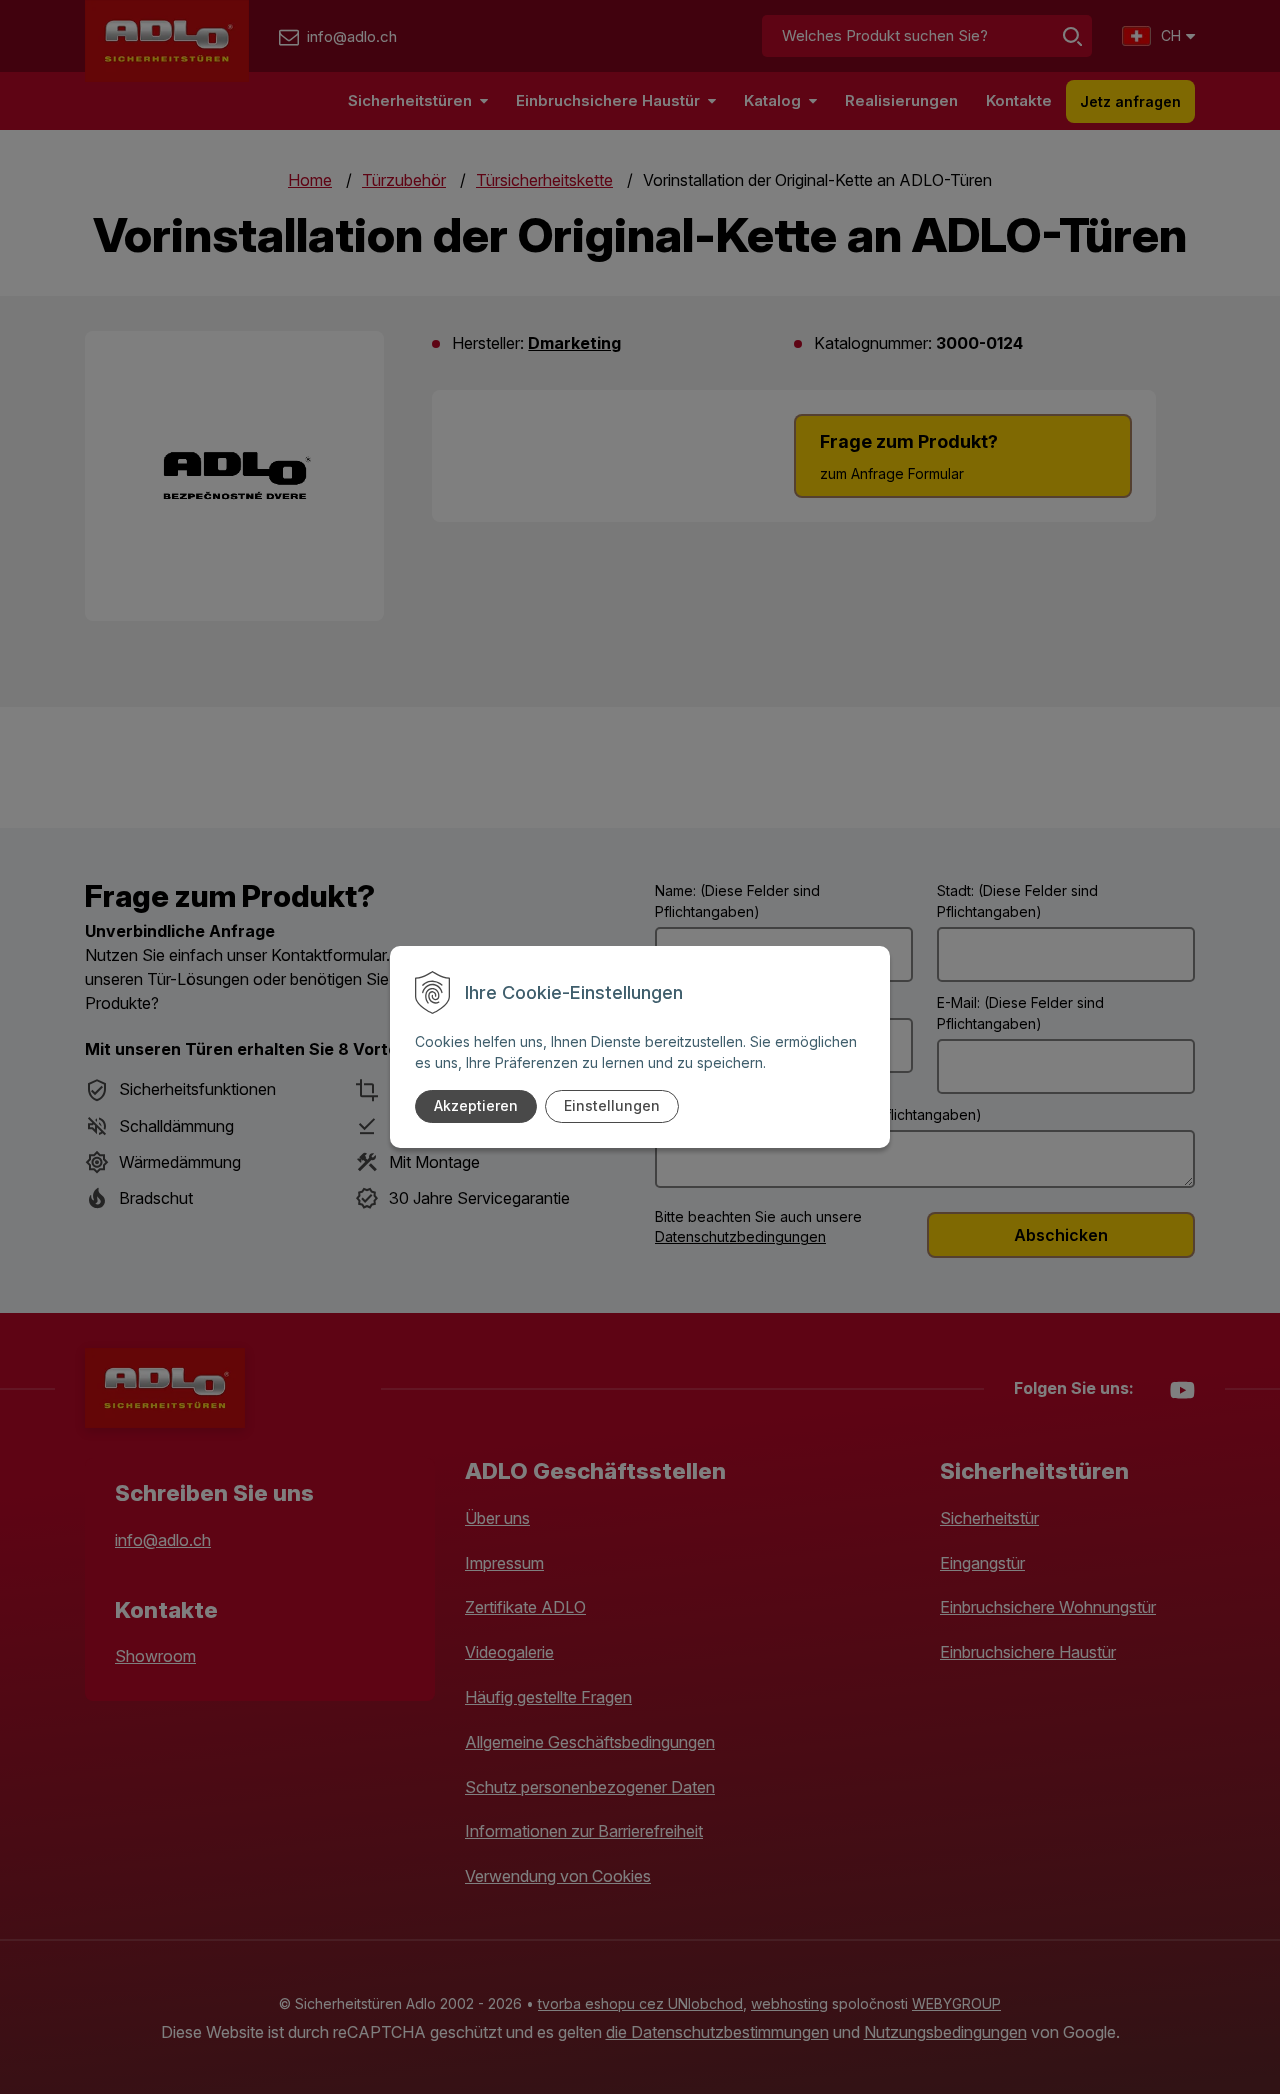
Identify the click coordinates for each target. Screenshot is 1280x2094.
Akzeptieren (476, 1105)
